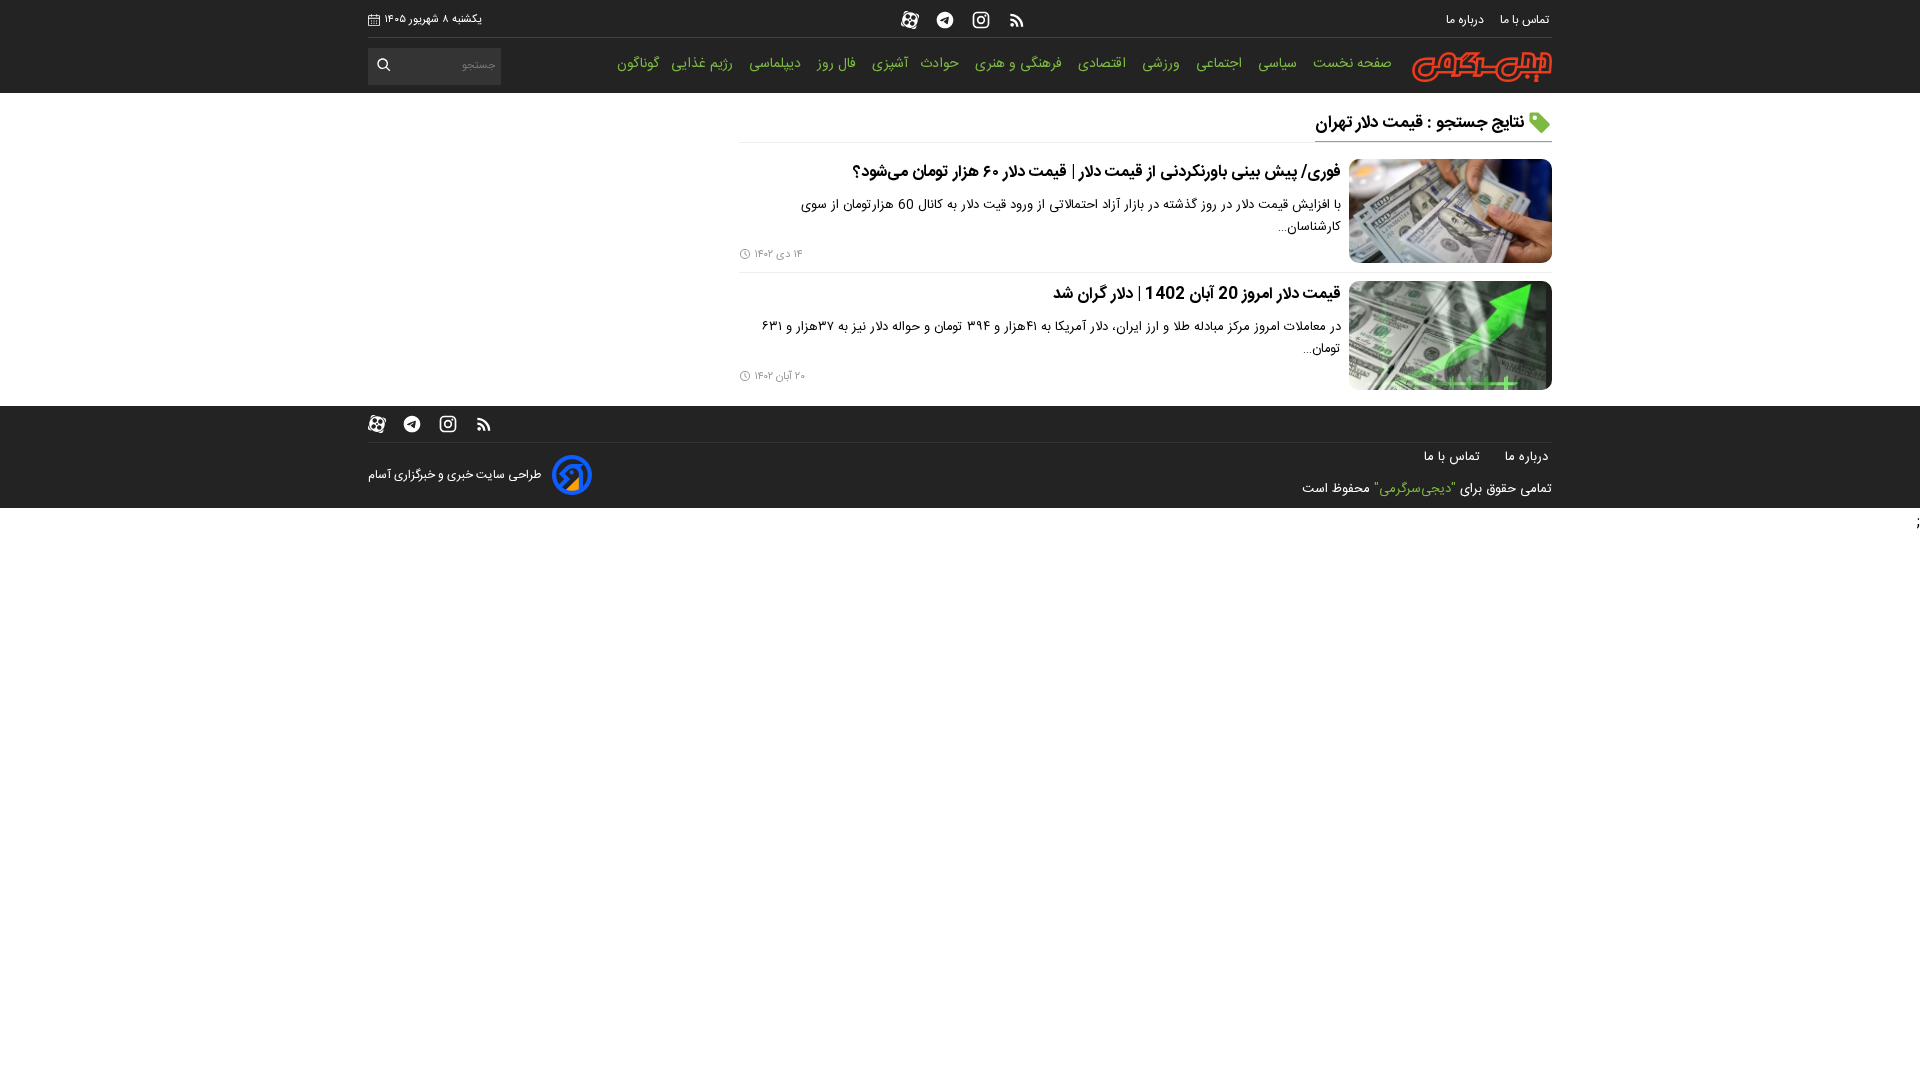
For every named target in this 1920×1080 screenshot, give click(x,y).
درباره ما (1466, 20)
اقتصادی (1104, 64)
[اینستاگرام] (981, 20)
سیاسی (1279, 64)
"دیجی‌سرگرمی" (1415, 489)
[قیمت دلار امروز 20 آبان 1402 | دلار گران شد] (1450, 335)
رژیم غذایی (704, 64)
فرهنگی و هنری (1020, 64)
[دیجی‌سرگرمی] (1482, 67)
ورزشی (1163, 64)
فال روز (838, 64)
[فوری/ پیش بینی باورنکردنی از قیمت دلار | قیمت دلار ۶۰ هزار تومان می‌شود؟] (1450, 211)
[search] (384, 68)
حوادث (941, 64)
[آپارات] (910, 20)
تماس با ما (1526, 20)
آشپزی (890, 64)
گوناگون (638, 64)
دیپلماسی (777, 64)
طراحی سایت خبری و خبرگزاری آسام (454, 475)
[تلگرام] (945, 20)
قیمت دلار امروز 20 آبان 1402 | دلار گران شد (1197, 294)
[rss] (1017, 20)
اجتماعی (1221, 64)
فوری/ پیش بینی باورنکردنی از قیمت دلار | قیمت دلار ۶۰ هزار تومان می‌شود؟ (1097, 172)
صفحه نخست (1352, 64)
